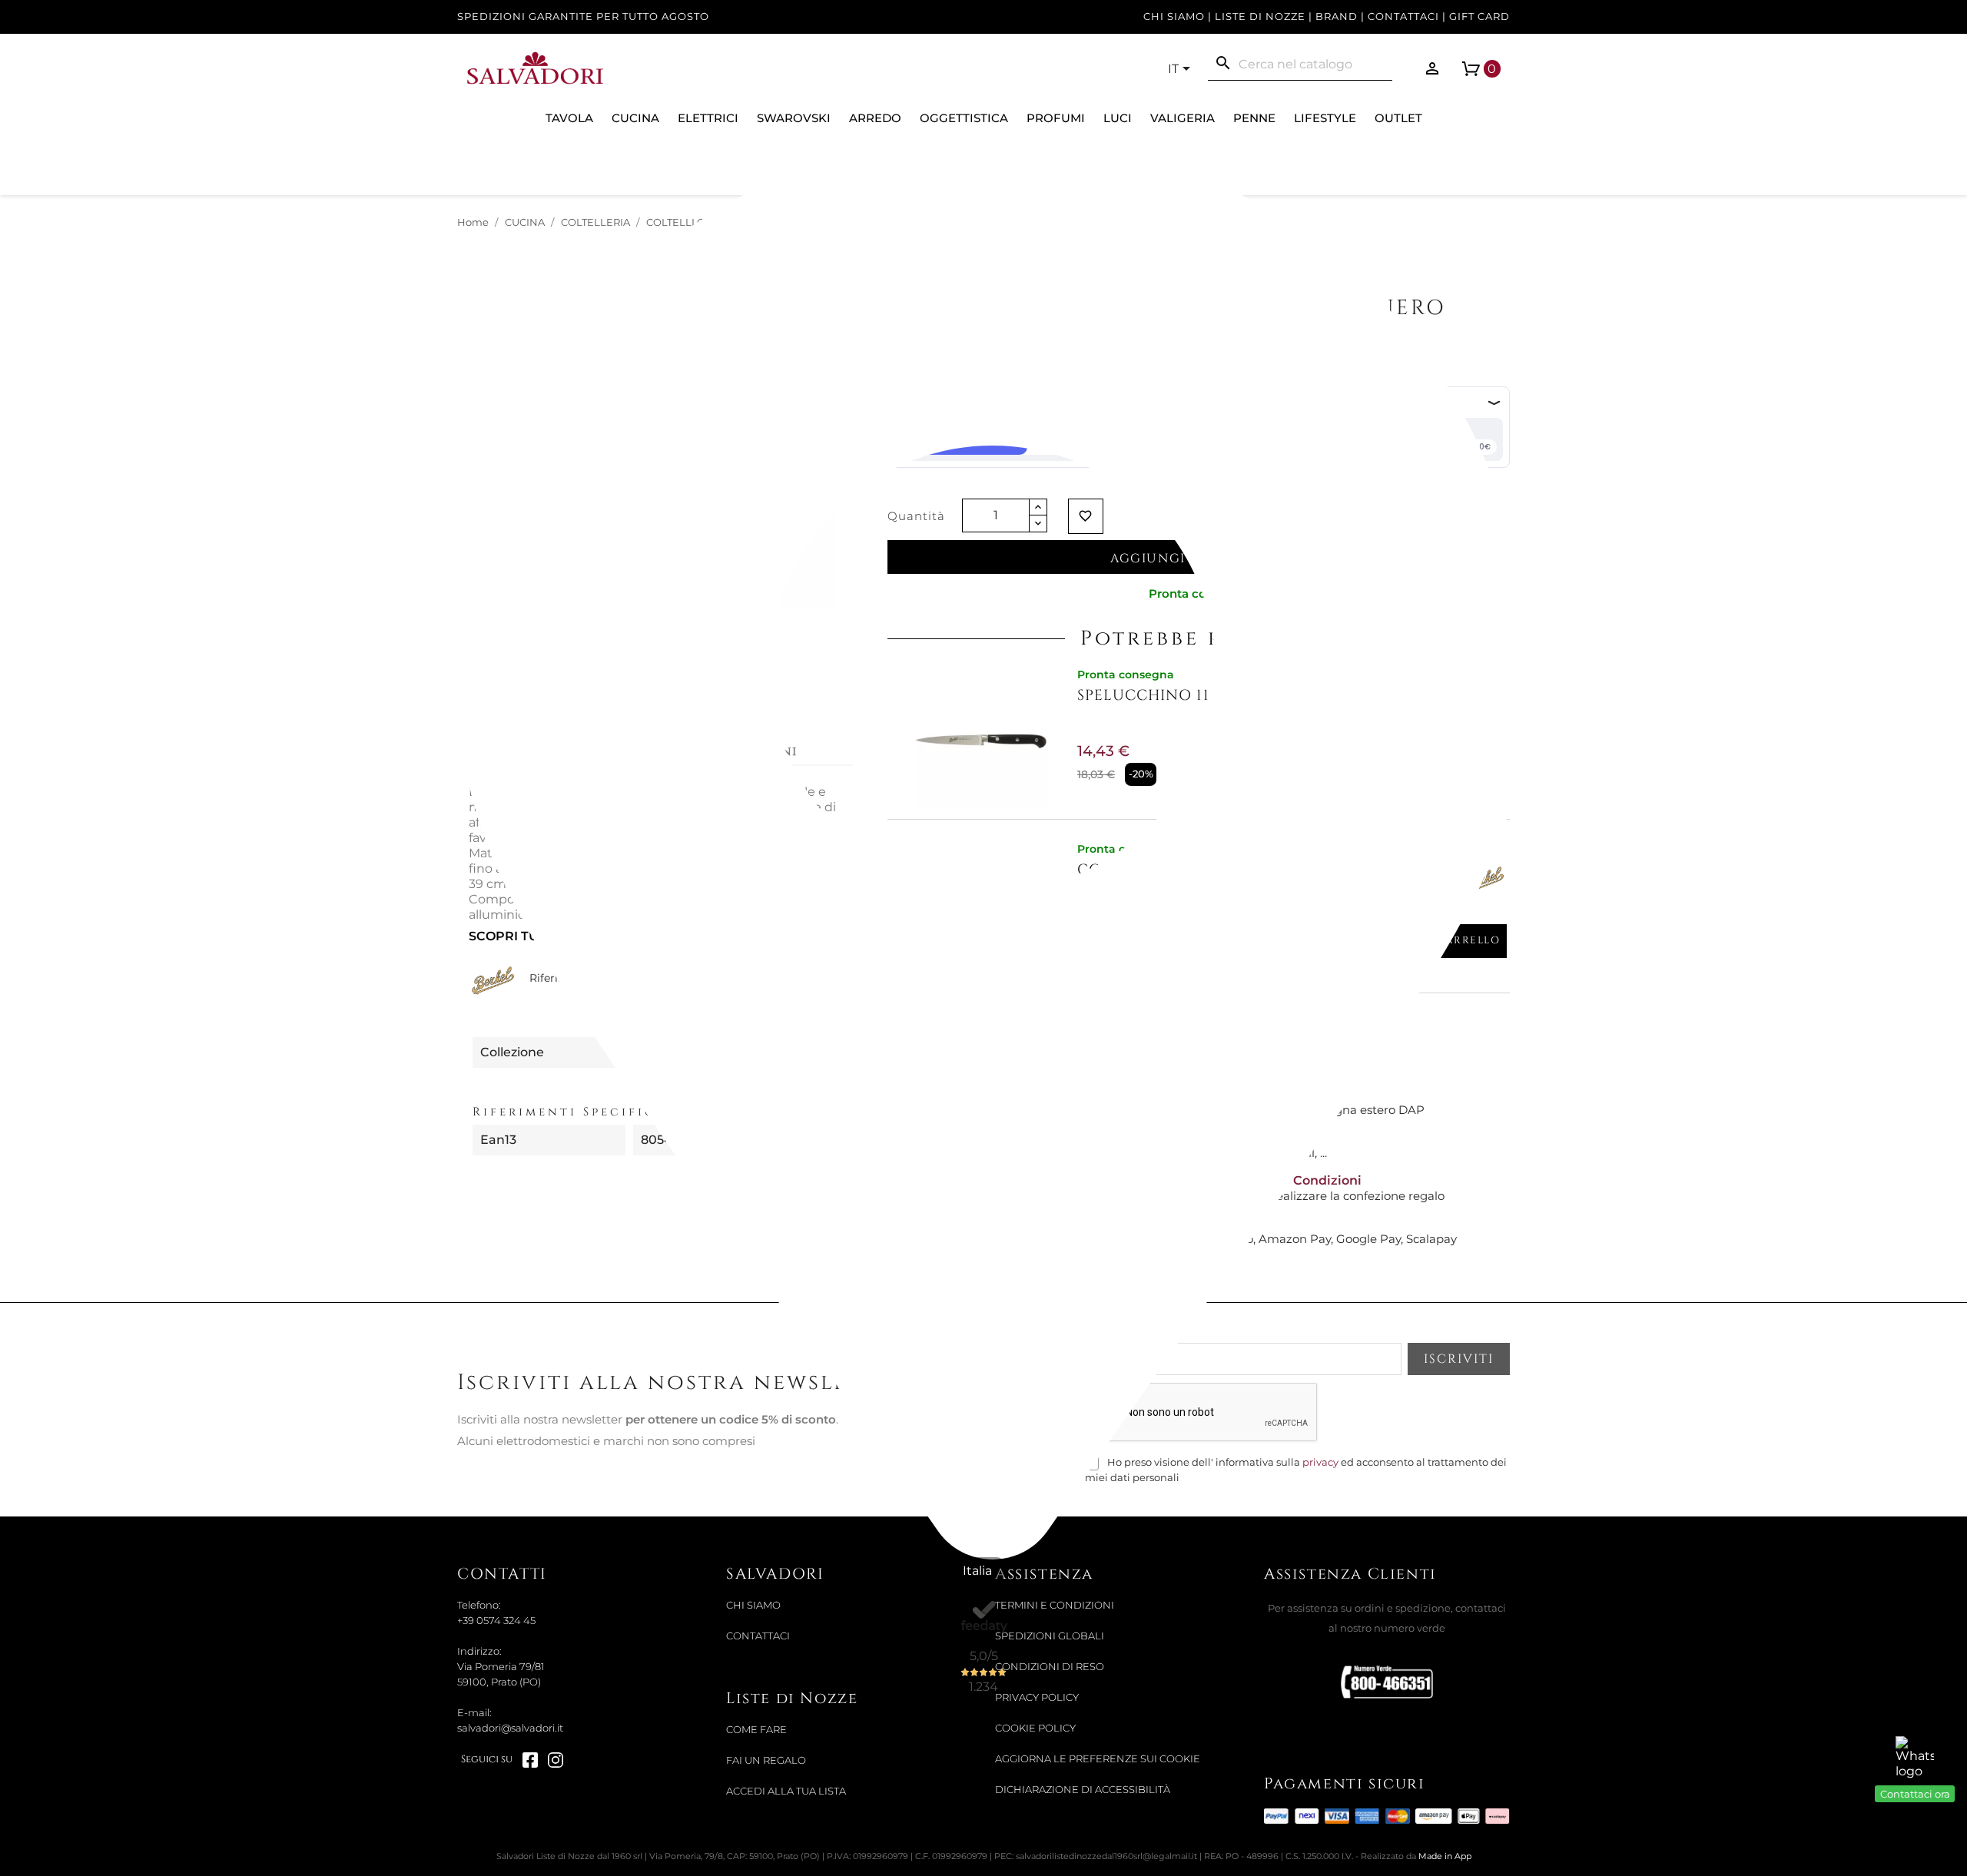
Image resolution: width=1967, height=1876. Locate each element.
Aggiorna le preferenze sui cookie (1098, 1759)
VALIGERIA (1183, 118)
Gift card (1479, 17)
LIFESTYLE (1325, 118)
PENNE (1254, 118)
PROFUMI (1056, 118)
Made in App (1445, 1856)
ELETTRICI (708, 118)
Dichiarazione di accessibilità (1083, 1790)
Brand (1337, 17)
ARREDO (875, 118)
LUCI (1118, 118)
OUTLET (1398, 118)
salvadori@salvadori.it (510, 1728)
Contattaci (1403, 17)
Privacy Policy (1037, 1697)
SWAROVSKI (794, 118)
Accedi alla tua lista (786, 1791)
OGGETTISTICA (964, 118)
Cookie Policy (1035, 1728)
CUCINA (635, 118)
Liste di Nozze (1260, 17)
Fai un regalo (766, 1760)
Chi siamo (1174, 17)
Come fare (756, 1730)
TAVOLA (569, 118)
